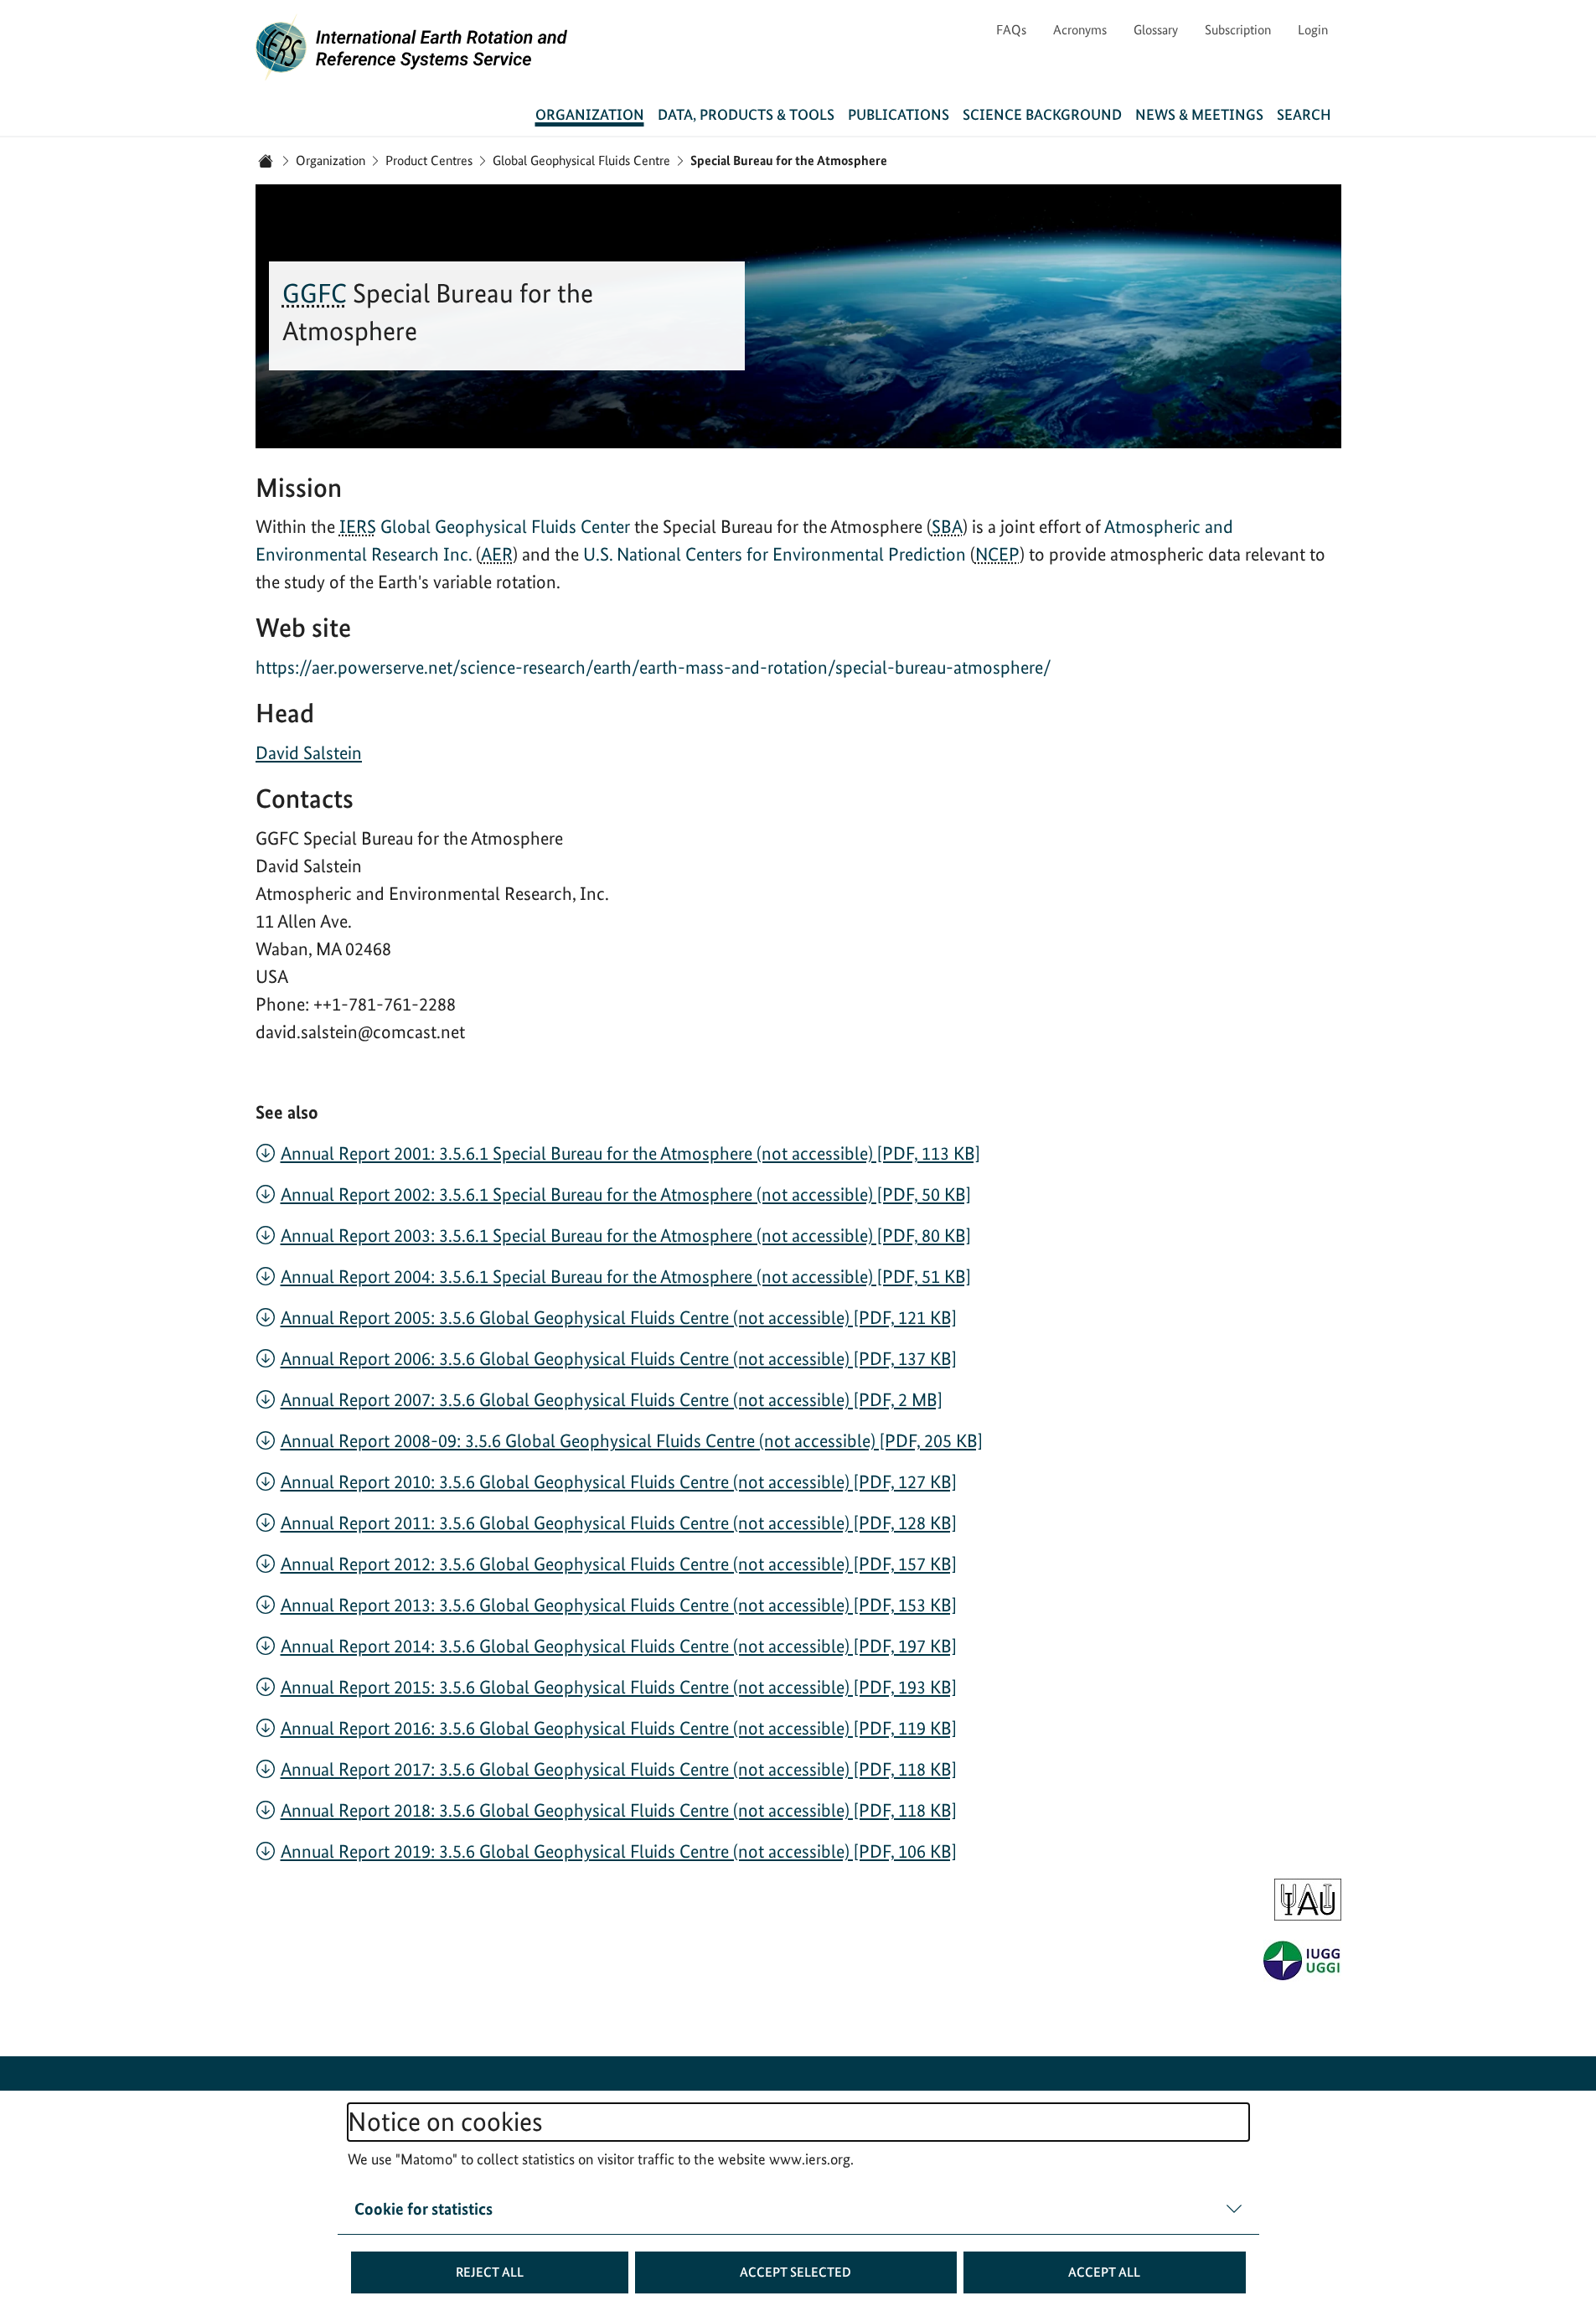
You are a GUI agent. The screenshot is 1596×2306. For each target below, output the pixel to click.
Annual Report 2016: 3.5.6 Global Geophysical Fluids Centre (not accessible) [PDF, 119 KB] (619, 1728)
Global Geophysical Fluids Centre (581, 160)
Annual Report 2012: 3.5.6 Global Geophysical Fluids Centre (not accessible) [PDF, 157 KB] (619, 1564)
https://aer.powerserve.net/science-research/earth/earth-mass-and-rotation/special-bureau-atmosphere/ (653, 667)
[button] (490, 2272)
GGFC (315, 293)
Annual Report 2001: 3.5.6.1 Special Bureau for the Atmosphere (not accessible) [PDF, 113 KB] (630, 1153)
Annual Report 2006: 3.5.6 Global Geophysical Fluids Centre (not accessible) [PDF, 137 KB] (619, 1358)
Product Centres (429, 160)
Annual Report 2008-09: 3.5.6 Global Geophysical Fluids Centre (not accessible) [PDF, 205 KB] (632, 1440)
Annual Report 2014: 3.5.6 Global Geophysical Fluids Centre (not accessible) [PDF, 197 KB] (619, 1646)
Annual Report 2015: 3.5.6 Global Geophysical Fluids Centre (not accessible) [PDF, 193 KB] (619, 1687)
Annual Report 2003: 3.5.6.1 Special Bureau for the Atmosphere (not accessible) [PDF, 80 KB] (626, 1235)
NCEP (997, 554)
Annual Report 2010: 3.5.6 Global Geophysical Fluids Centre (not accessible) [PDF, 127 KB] (619, 1481)
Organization (331, 160)
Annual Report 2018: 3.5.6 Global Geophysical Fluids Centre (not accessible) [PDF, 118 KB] (619, 1810)
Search (1304, 114)
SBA (947, 526)
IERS (358, 526)
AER (497, 554)
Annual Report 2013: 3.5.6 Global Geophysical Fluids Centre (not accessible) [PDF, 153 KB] (619, 1605)
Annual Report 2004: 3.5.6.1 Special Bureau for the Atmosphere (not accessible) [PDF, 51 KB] (626, 1276)
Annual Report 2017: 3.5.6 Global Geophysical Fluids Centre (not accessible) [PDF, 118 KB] (619, 1769)
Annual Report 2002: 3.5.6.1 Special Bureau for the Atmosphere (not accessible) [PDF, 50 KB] (626, 1194)
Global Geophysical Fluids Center (505, 526)
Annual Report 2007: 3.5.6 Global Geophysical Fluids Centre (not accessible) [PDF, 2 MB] (612, 1399)
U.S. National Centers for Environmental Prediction (777, 554)
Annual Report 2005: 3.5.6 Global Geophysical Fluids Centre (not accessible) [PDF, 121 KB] (619, 1317)
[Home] (266, 161)
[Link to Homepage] (412, 47)
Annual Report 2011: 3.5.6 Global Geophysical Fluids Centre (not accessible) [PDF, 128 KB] (619, 1523)
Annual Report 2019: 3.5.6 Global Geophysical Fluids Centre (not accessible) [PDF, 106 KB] (619, 1851)
